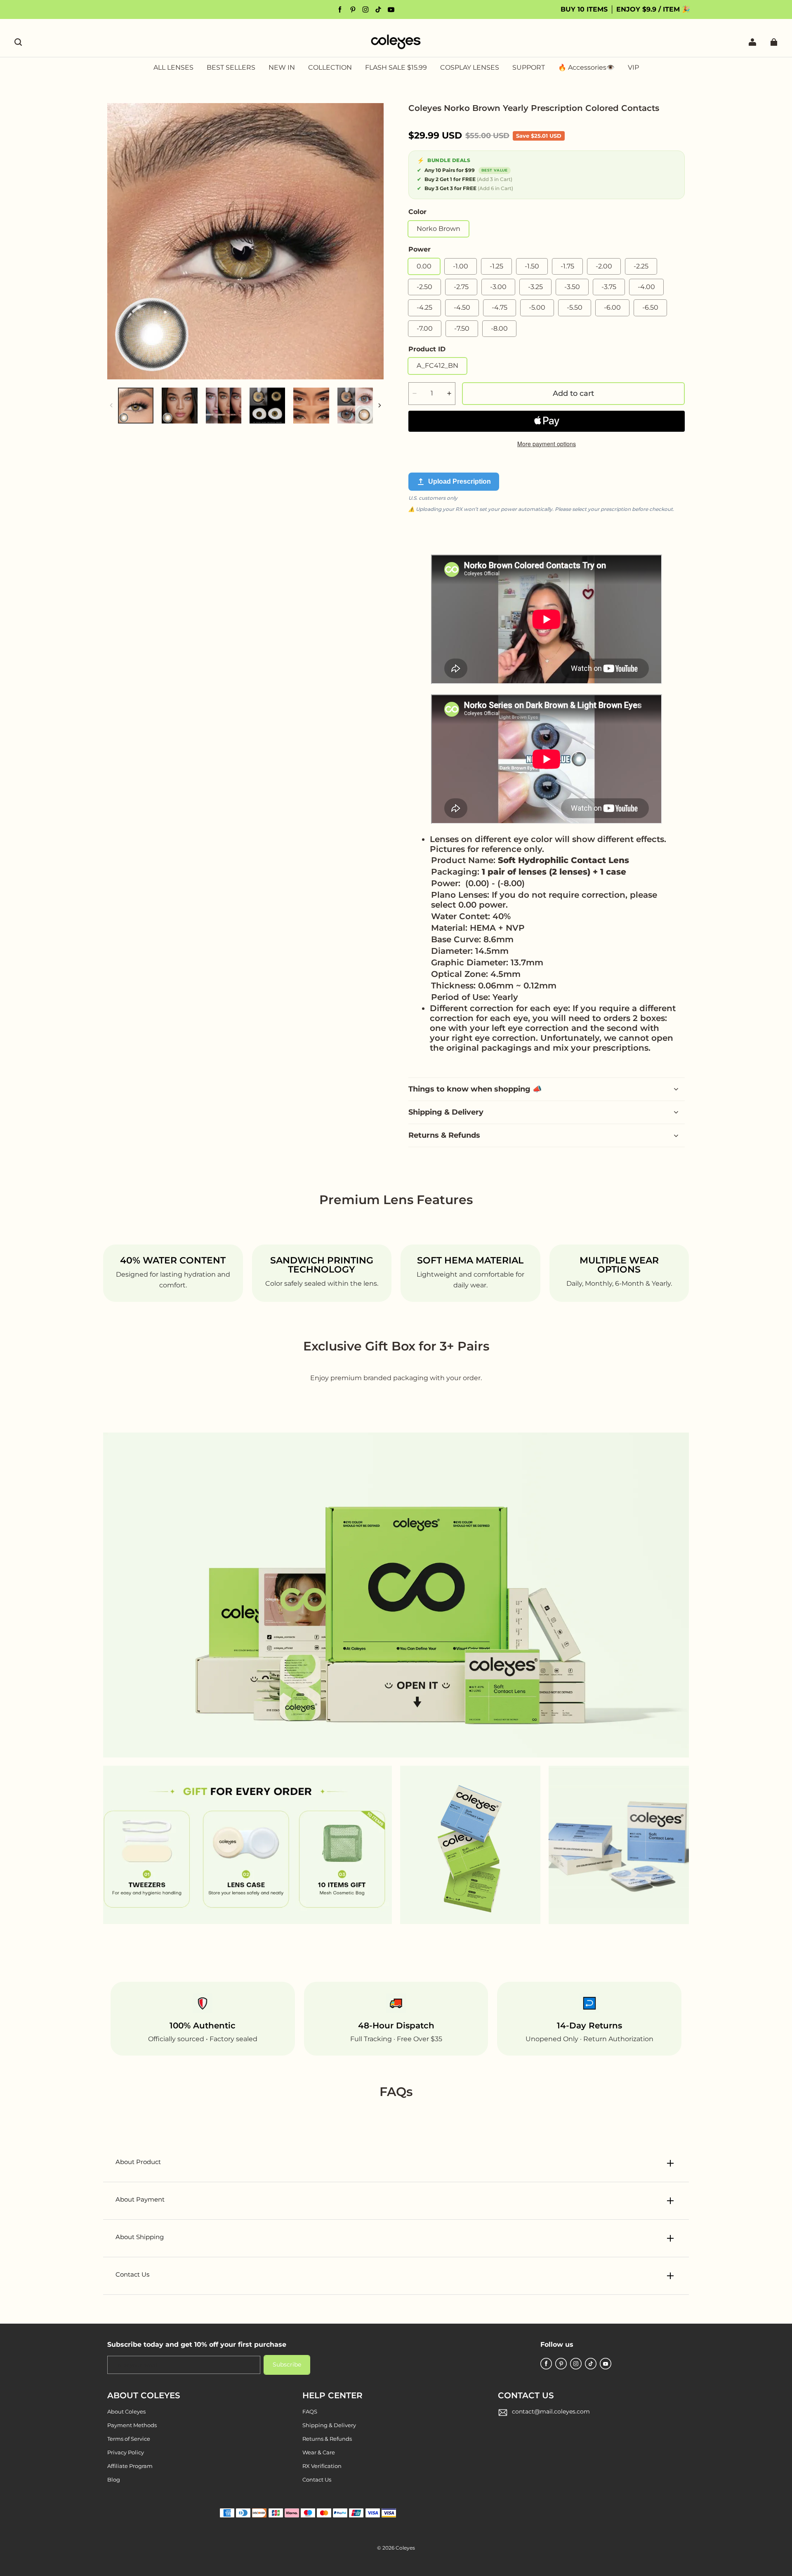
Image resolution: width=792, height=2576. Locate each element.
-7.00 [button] (425, 328)
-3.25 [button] (535, 287)
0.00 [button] (424, 266)
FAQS (310, 2411)
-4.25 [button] (424, 307)
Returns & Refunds (327, 2439)
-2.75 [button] (461, 287)
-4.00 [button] (646, 287)
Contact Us (317, 2480)
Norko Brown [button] (438, 229)
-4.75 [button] (500, 307)
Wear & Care (319, 2452)
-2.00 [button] (604, 266)
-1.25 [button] (496, 266)
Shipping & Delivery (329, 2425)
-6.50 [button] (650, 307)
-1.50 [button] (532, 266)
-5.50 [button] (575, 307)
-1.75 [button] (567, 266)
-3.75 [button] (609, 287)
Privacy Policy (126, 2452)
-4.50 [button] (462, 307)
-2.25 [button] (641, 266)
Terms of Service (129, 2439)
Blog (114, 2480)
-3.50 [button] (572, 287)
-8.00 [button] (499, 328)
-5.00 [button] (537, 307)
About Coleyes (126, 2411)
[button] (18, 42)
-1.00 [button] (461, 266)
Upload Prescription (460, 481)
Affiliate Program (130, 2466)
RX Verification (322, 2466)
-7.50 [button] (462, 328)
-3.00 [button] (498, 287)
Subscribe (287, 2364)
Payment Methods (132, 2425)
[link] (330, 68)
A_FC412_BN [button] (437, 366)
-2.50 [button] (424, 287)
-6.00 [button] (612, 307)
